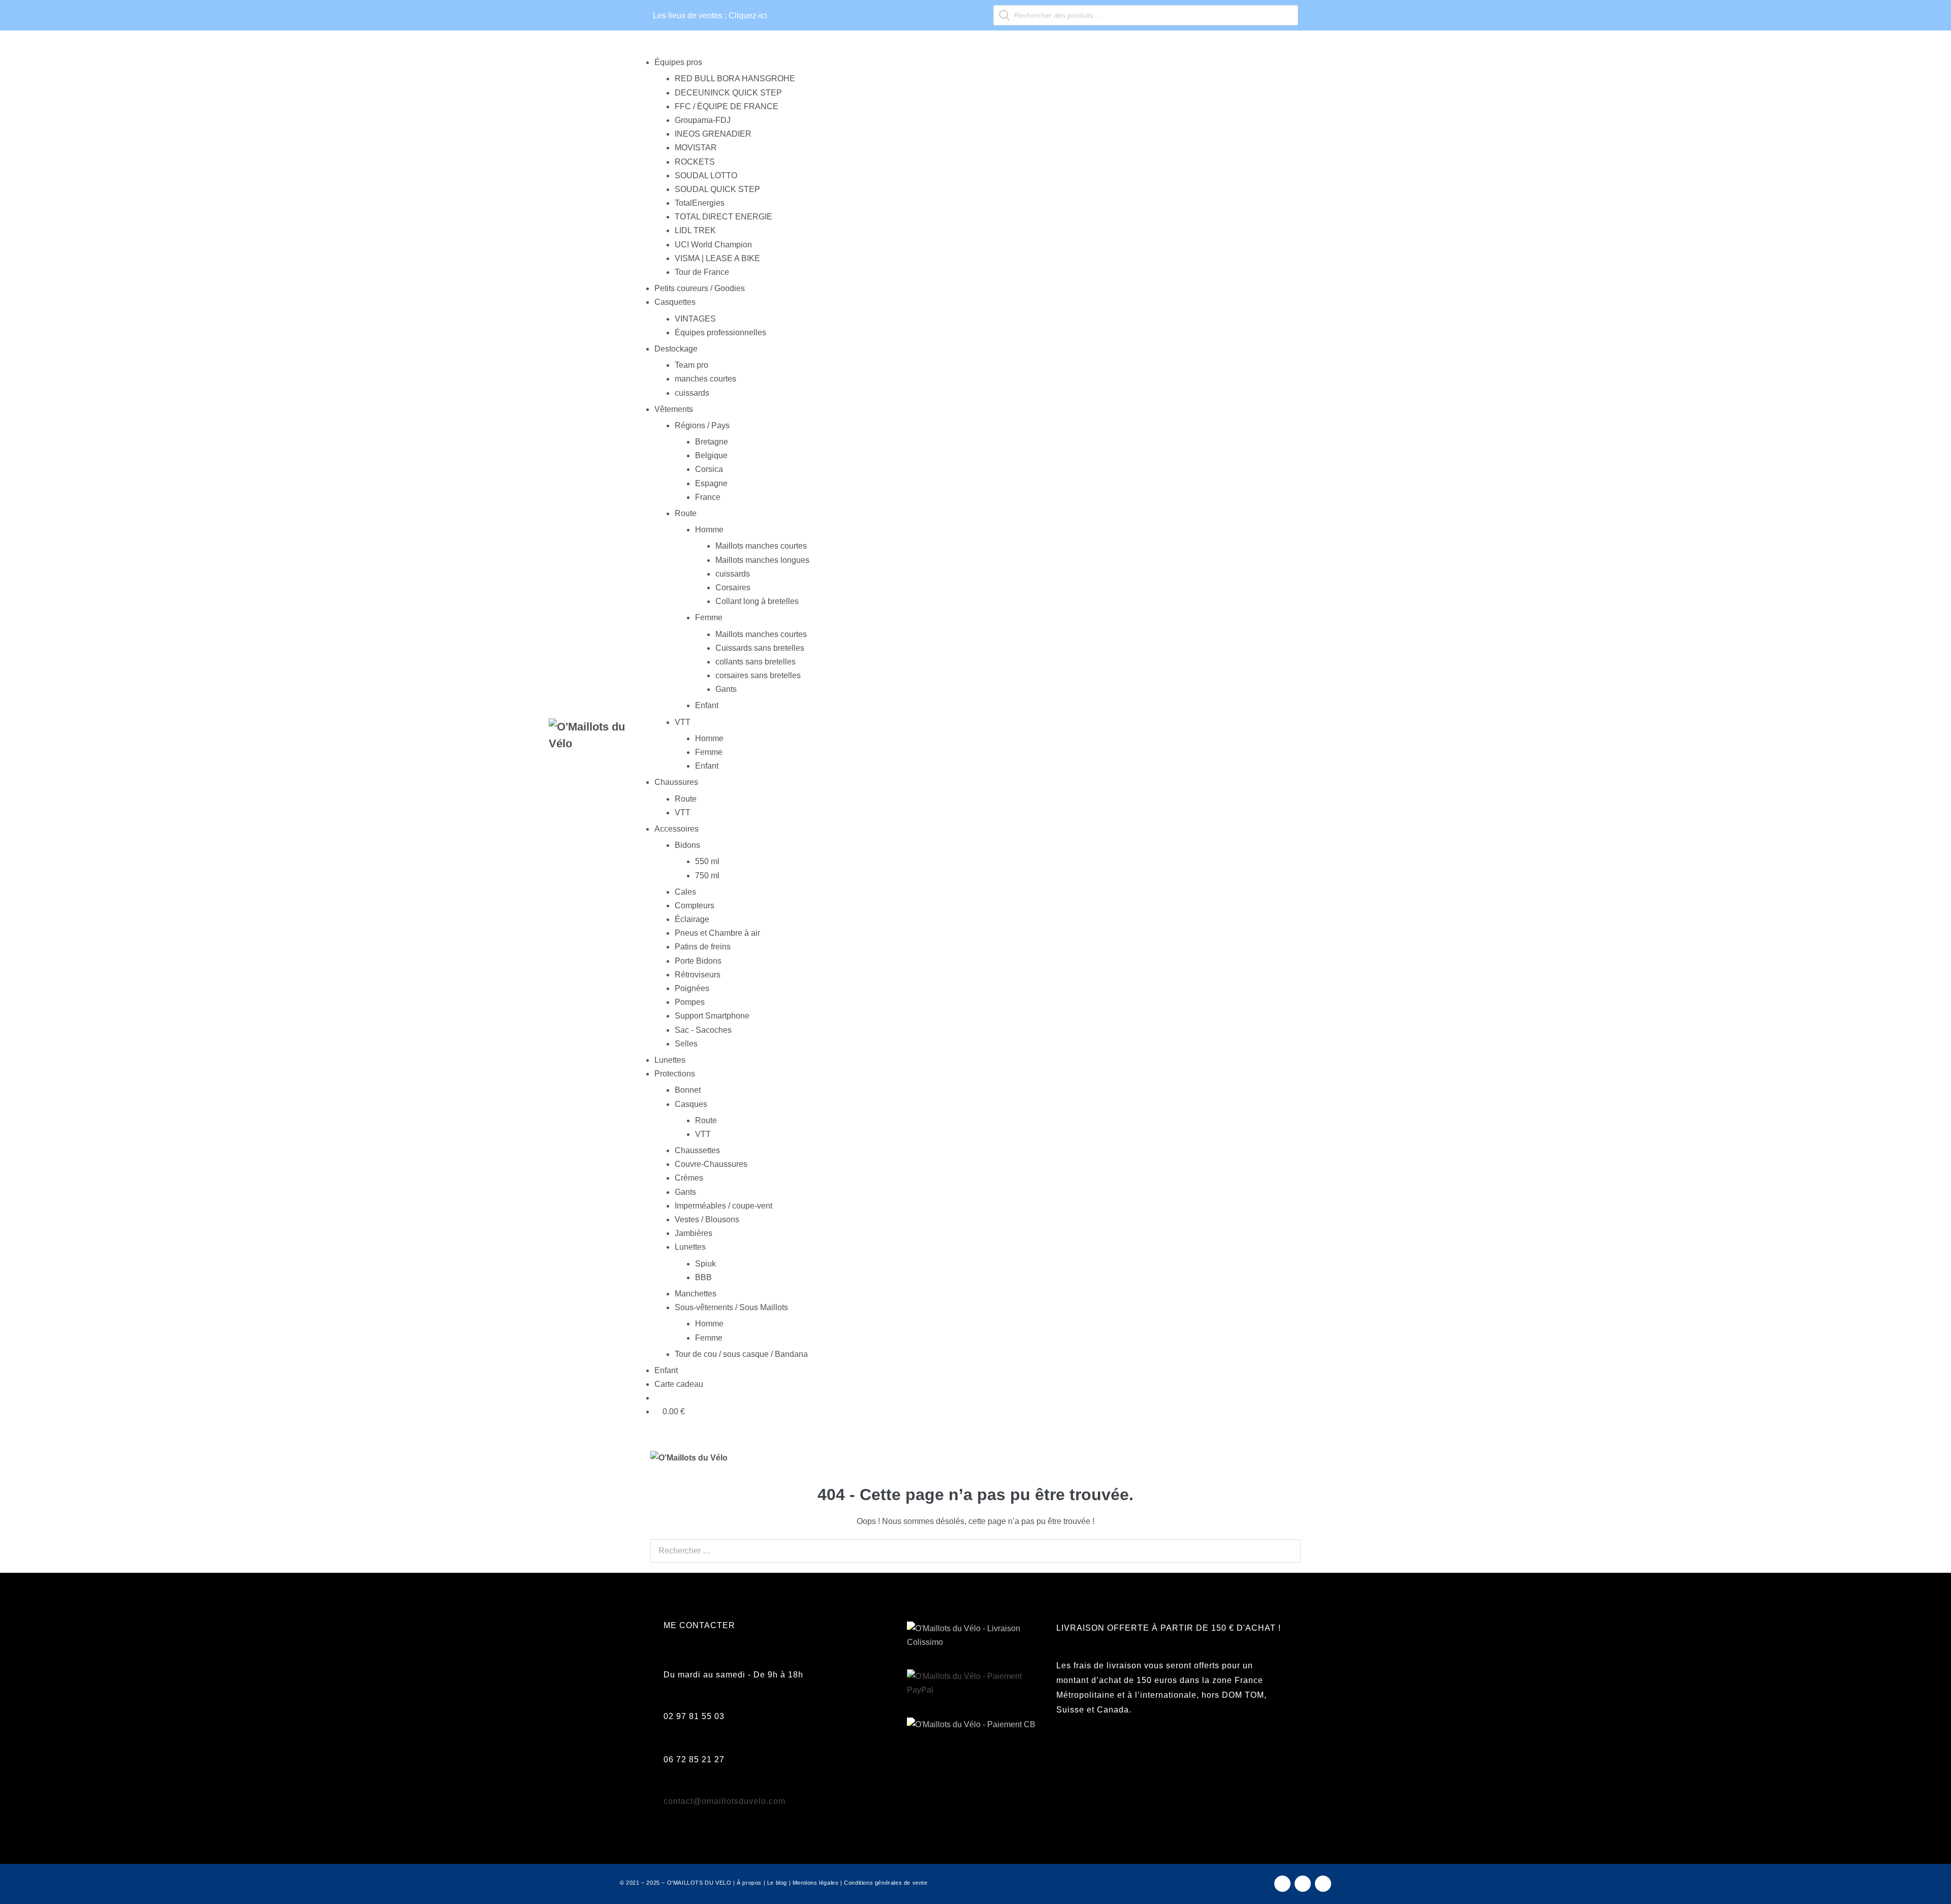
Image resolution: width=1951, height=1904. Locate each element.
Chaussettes (697, 1150)
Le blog (777, 1883)
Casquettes (675, 302)
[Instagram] (1303, 1884)
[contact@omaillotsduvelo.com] (669, 1789)
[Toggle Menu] (637, 51)
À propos (749, 1883)
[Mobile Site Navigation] (1298, 1458)
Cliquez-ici (748, 15)
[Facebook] (1282, 1884)
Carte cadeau (679, 1384)
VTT (703, 1134)
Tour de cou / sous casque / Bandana (741, 1354)
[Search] (1287, 1550)
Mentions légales (816, 1883)
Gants (685, 1192)
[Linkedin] (1323, 1884)
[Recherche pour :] (975, 1540)
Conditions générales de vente (886, 1883)
